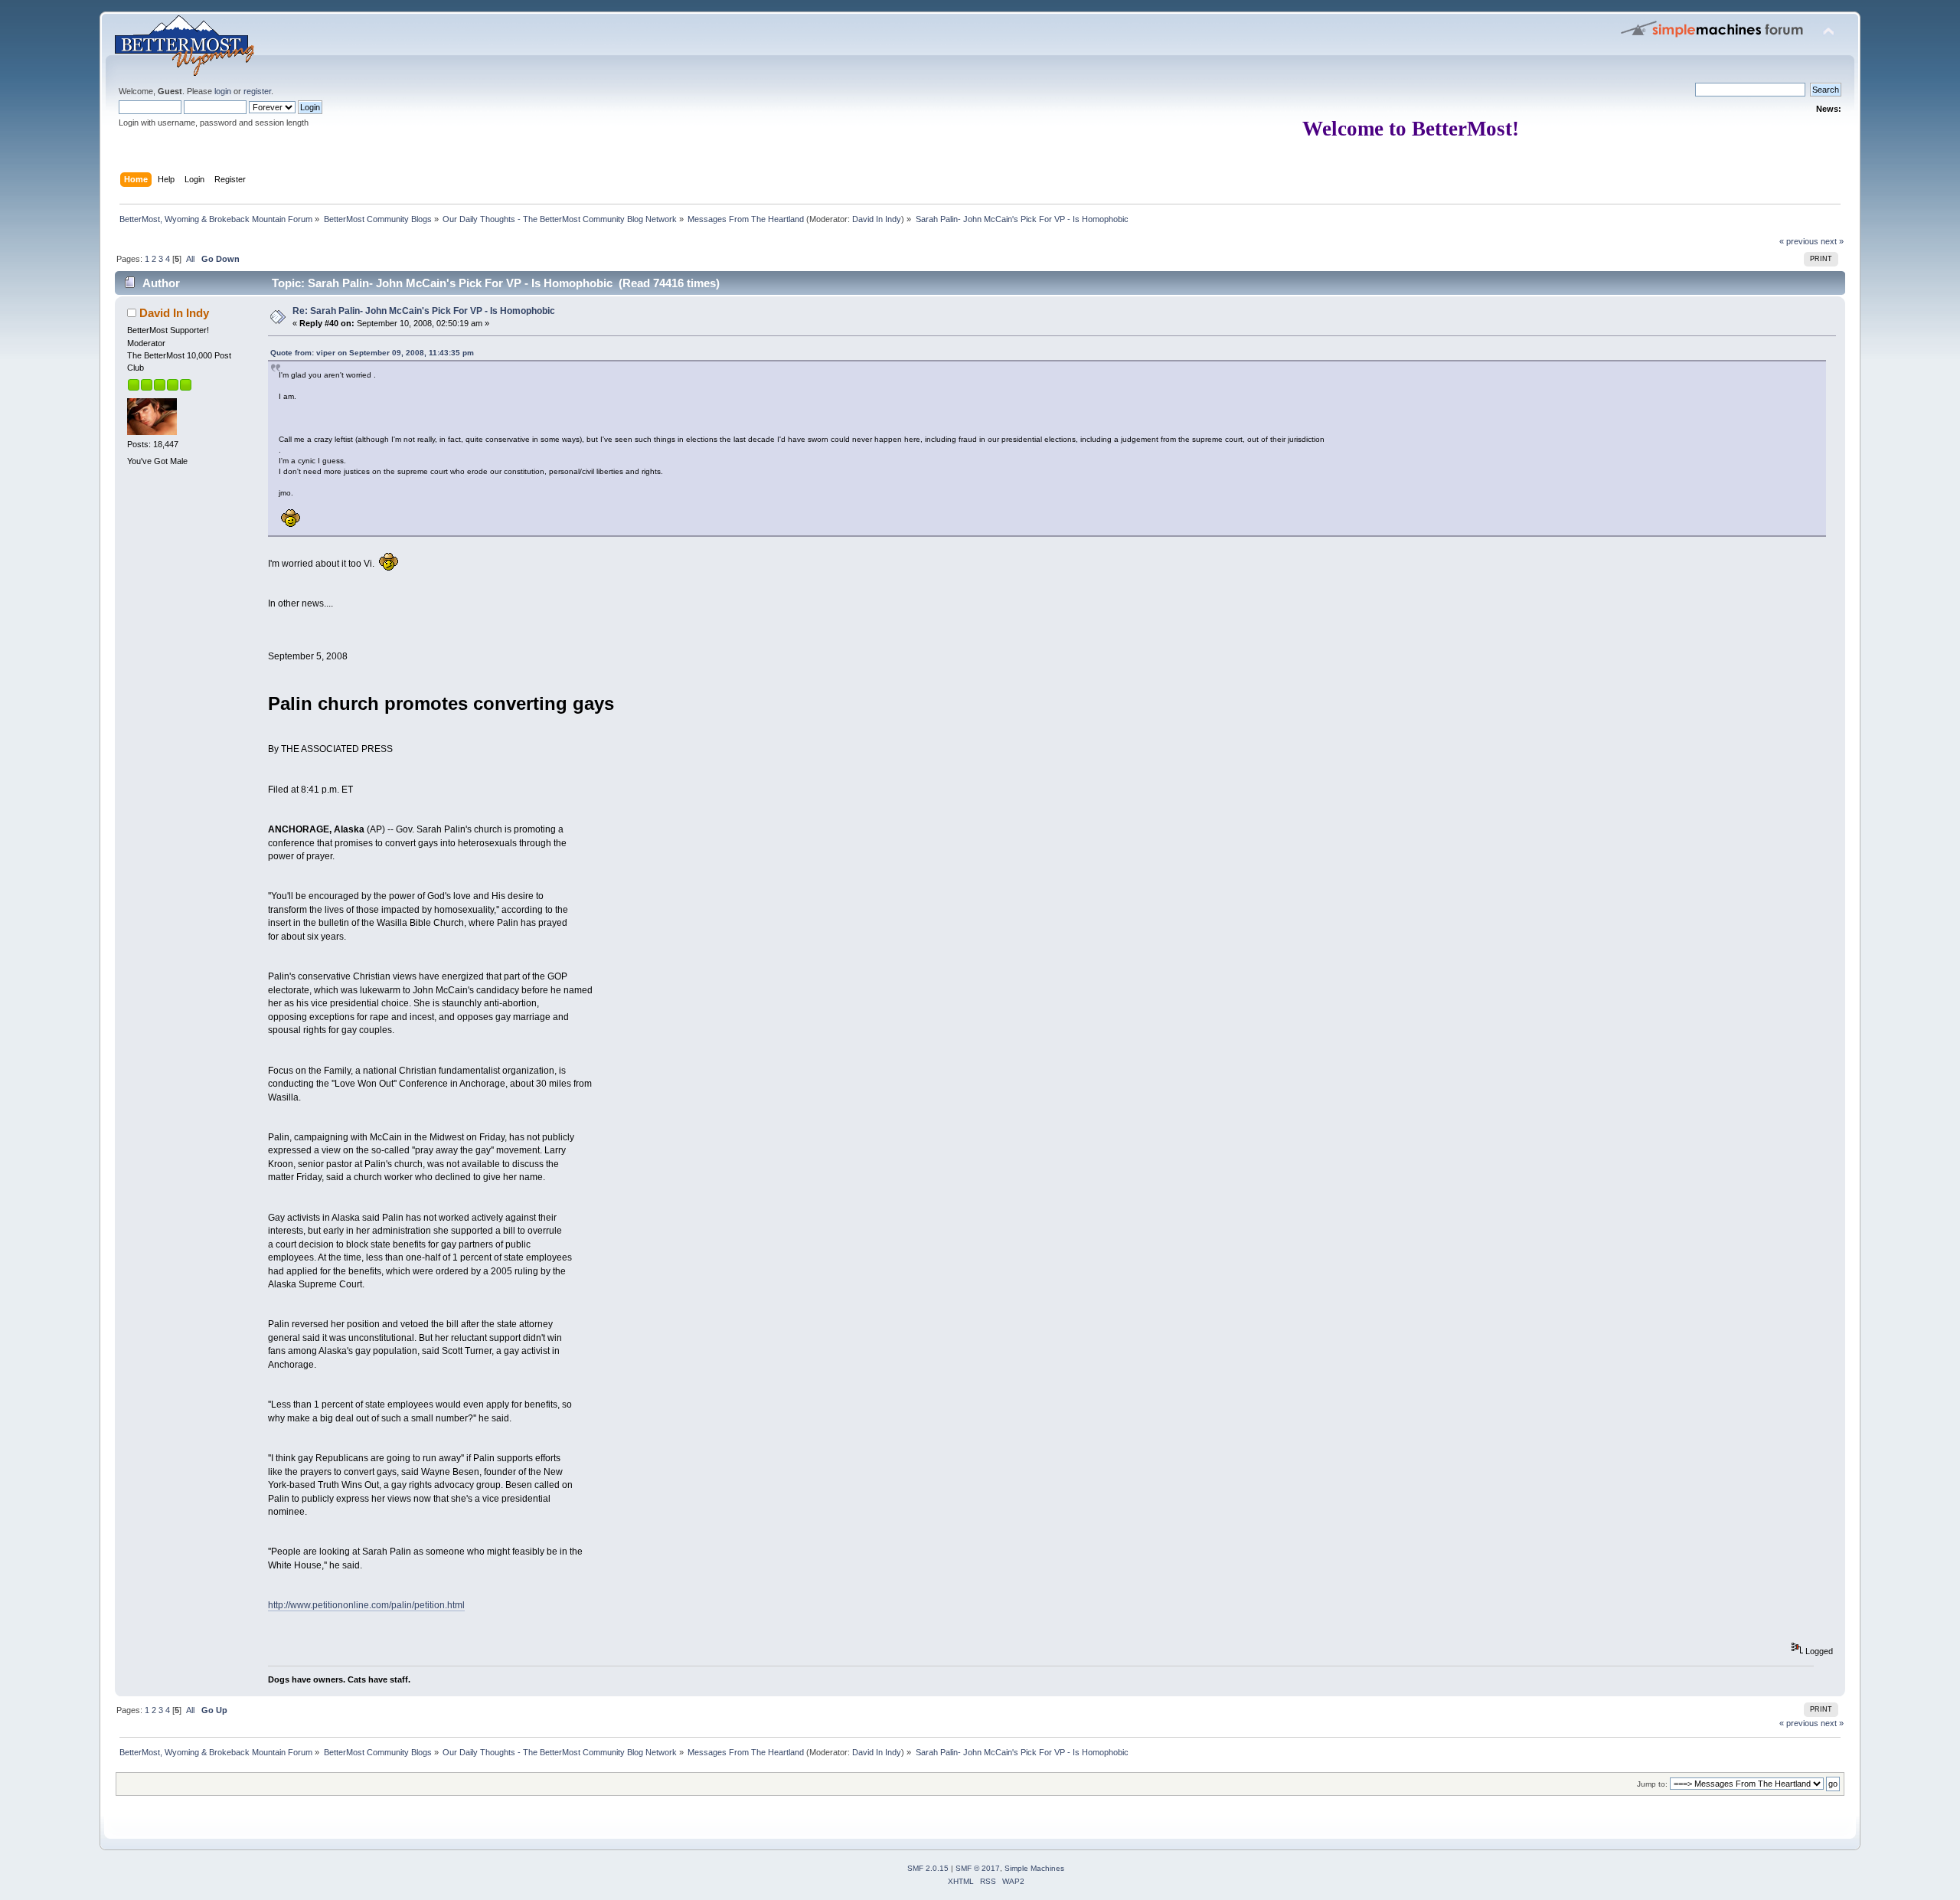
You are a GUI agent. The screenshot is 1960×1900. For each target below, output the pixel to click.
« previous (1799, 241)
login (223, 91)
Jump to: (1652, 1784)
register (257, 91)
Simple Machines (1034, 1868)
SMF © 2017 (978, 1868)
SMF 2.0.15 (928, 1868)
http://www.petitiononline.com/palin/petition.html (366, 1605)
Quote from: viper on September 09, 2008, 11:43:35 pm (372, 353)
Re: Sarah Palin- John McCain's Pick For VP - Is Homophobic (424, 311)
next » (1832, 241)
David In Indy (877, 219)
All (190, 259)
